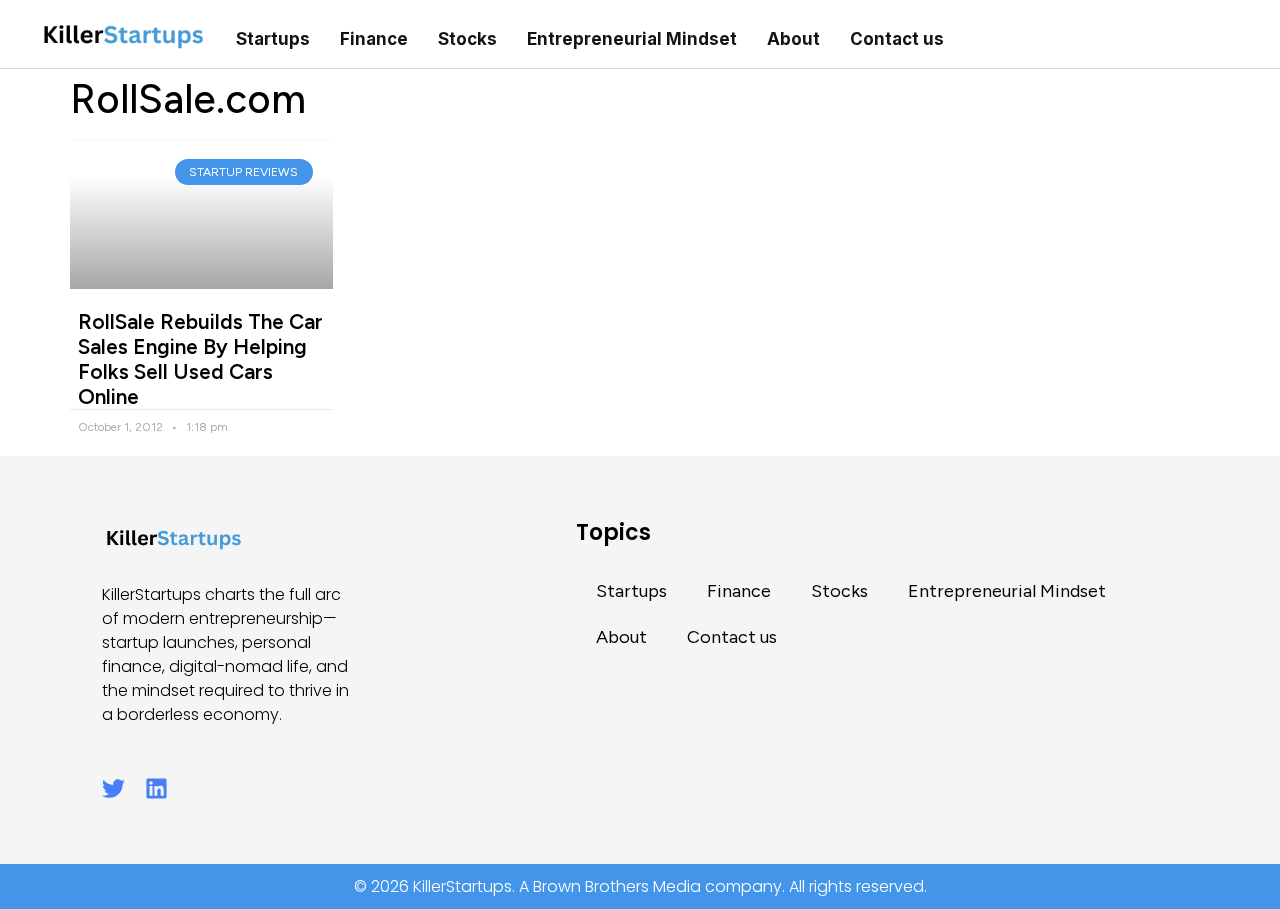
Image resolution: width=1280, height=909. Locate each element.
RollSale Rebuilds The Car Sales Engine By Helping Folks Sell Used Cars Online (200, 359)
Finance (374, 39)
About (793, 39)
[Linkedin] (156, 788)
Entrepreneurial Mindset (632, 39)
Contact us (897, 39)
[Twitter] (113, 788)
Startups (273, 39)
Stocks (467, 39)
